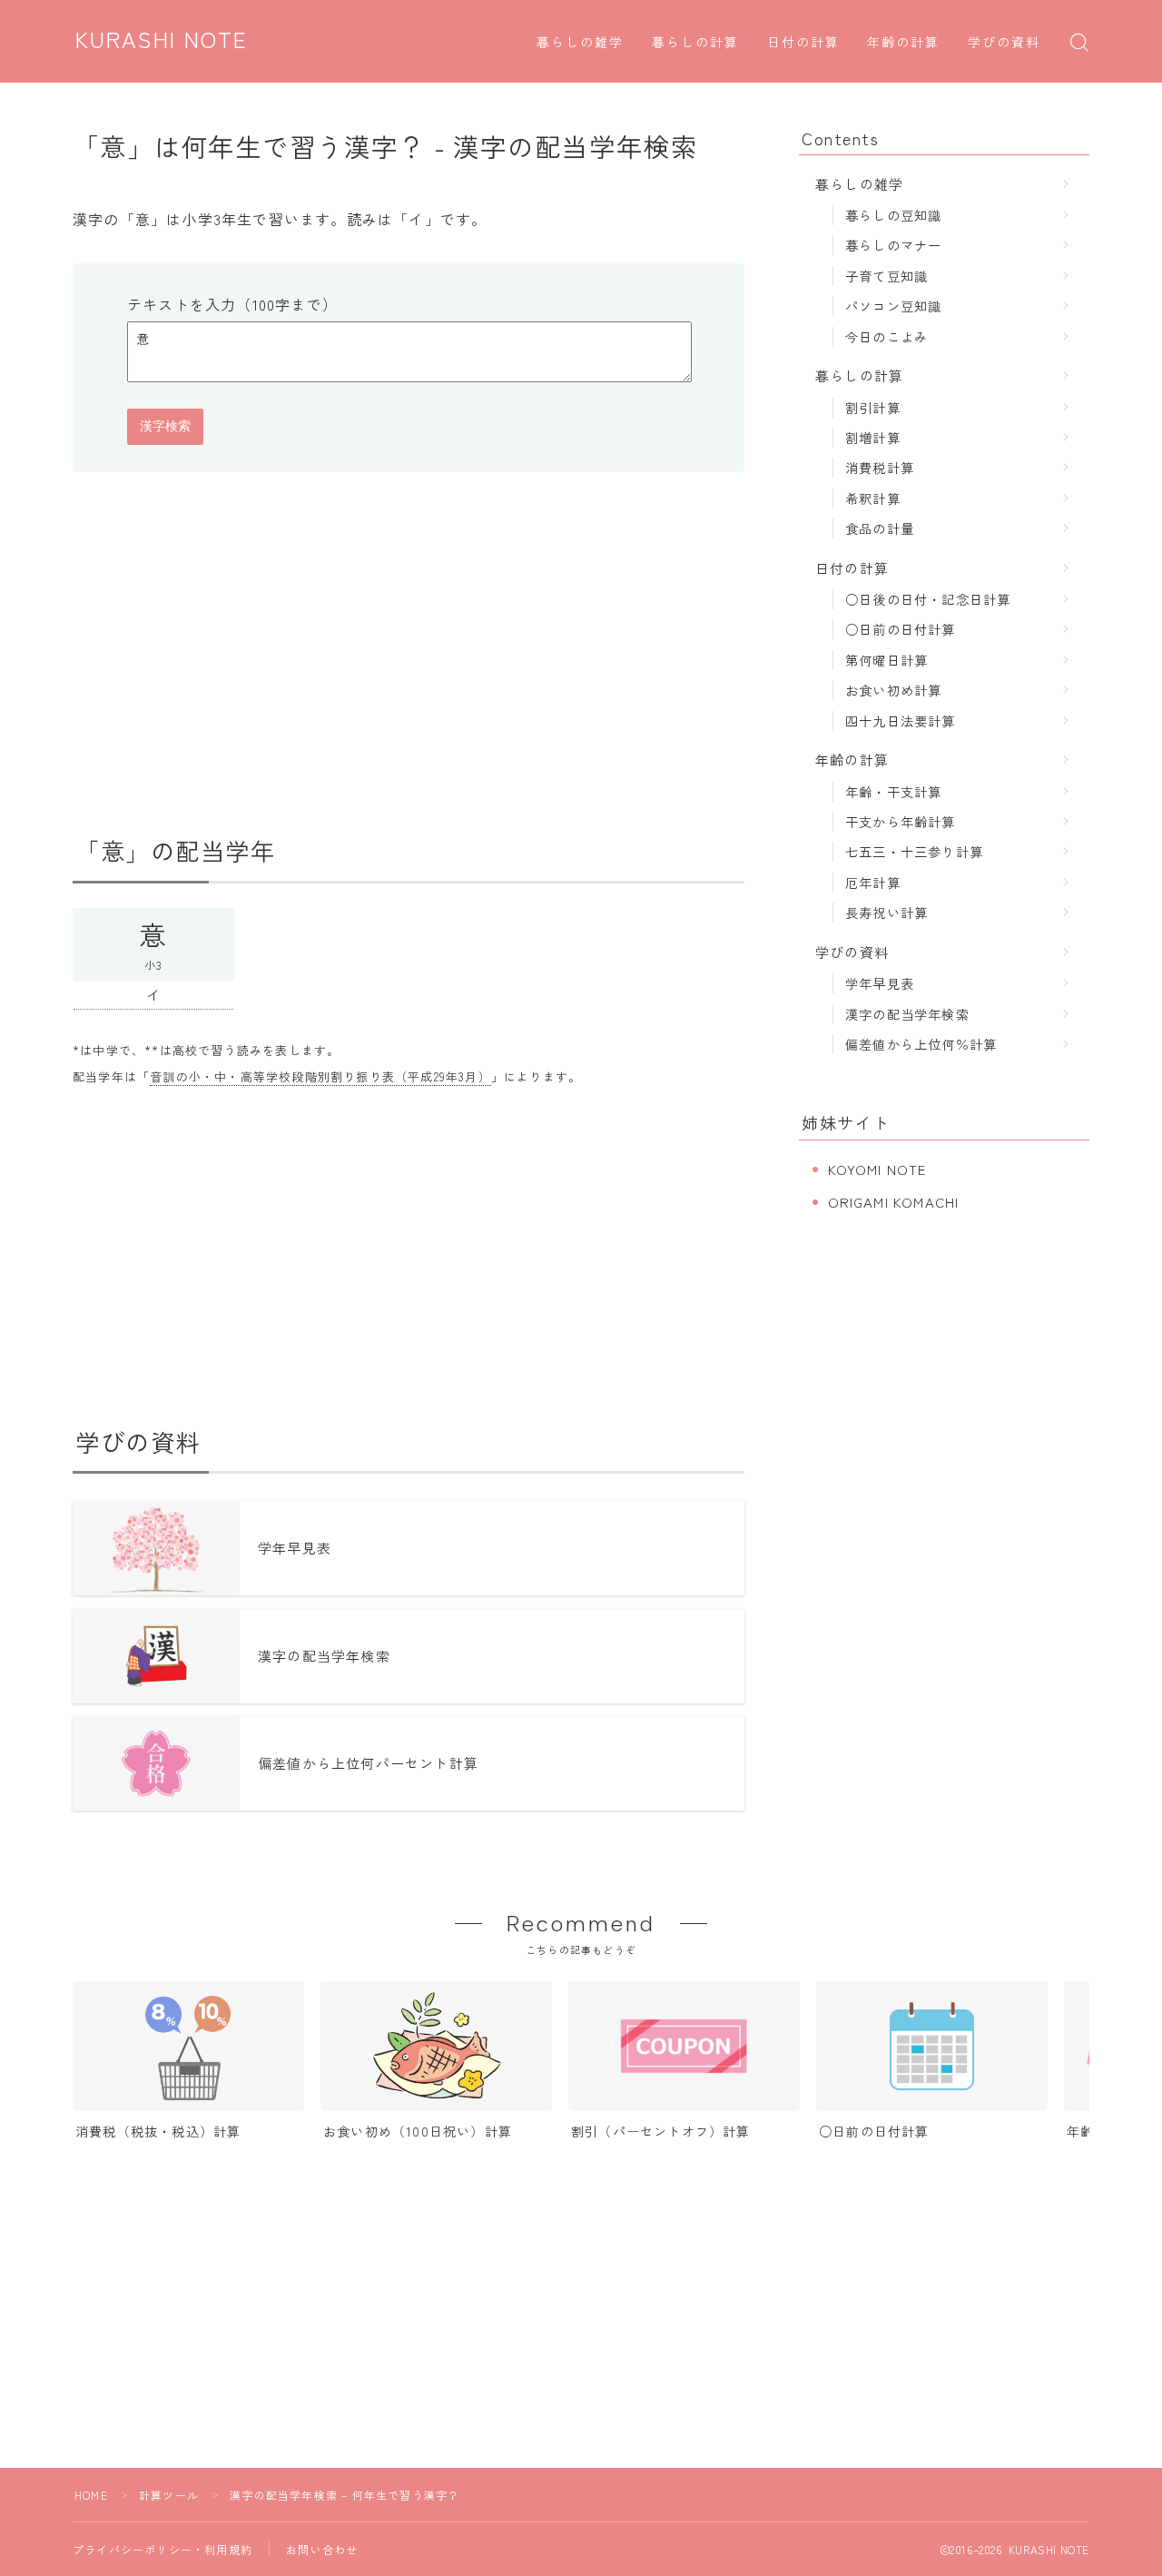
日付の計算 (804, 43)
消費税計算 (880, 467)
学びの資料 (1004, 43)
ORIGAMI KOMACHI (894, 1202)
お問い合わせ (322, 2549)
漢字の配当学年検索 (907, 1014)
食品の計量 (880, 528)
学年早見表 (880, 983)
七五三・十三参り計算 (914, 851)
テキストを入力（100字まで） (232, 304)
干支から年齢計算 (901, 821)
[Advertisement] (409, 654)
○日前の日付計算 (901, 629)
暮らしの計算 (696, 43)
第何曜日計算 (886, 660)
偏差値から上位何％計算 (921, 1044)
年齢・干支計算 (893, 791)
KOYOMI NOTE (877, 1169)
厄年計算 (873, 882)
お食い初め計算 (893, 690)
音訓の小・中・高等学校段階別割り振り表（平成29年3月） (320, 1076)
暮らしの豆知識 (893, 215)
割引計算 (873, 407)
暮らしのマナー (893, 245)
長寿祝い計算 (886, 912)
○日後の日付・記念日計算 (928, 599)
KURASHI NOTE (162, 41)
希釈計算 (873, 498)
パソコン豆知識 (893, 306)
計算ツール (169, 2495)
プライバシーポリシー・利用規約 (162, 2549)
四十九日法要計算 (901, 720)
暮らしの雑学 (581, 43)
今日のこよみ (886, 336)
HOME (91, 2495)
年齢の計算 (904, 43)
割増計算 (873, 437)
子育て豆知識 (886, 276)
